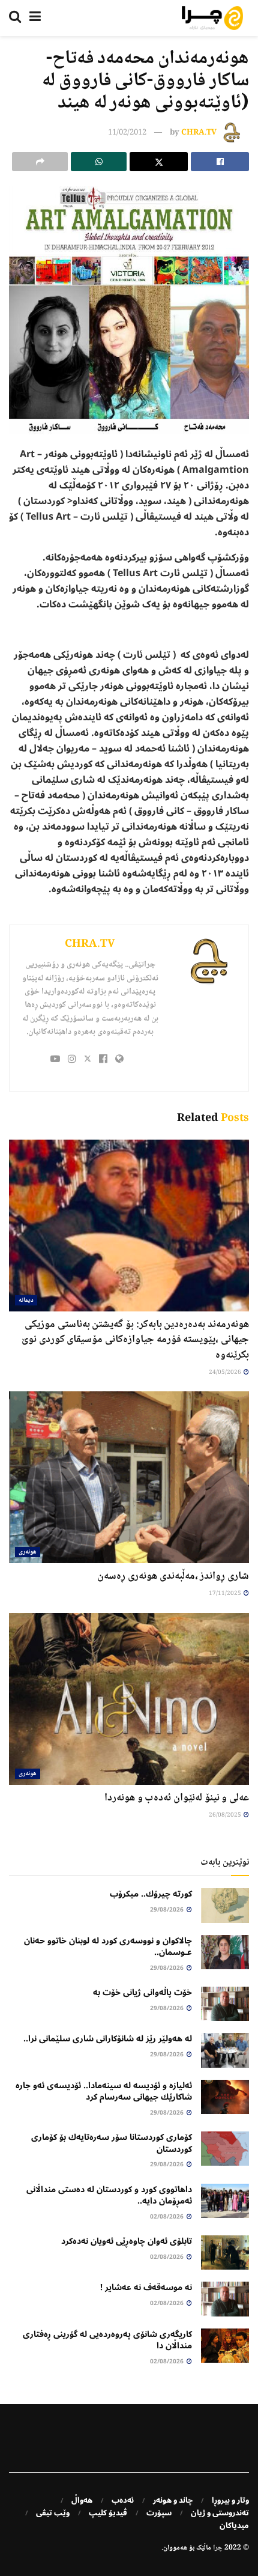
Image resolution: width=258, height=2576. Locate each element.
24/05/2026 (226, 1372)
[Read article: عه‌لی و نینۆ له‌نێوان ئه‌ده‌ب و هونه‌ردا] (129, 1699)
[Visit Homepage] (212, 18)
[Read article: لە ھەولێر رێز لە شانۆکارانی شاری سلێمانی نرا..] (225, 2050)
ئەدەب (123, 2500)
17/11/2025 (226, 1593)
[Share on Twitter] (159, 162)
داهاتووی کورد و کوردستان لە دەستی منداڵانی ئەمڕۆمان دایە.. (109, 2195)
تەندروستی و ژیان (220, 2513)
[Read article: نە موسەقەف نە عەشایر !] (225, 2299)
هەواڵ (82, 2500)
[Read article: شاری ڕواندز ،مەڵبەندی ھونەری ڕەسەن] (129, 1477)
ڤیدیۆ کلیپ (108, 2513)
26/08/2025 (226, 1815)
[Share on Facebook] (220, 162)
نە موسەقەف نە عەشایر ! (146, 2287)
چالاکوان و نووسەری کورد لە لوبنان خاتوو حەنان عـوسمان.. (108, 1947)
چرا (218, 2548)
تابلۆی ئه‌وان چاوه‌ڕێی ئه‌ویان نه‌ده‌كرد (127, 2241)
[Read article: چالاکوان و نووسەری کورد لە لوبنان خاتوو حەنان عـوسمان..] (225, 1952)
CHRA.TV (199, 133)
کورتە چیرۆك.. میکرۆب (151, 1894)
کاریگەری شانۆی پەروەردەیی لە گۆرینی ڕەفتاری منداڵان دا (107, 2340)
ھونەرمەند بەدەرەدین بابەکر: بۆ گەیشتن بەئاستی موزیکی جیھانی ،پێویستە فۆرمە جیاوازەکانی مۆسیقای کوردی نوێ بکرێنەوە (135, 1340)
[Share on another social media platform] (40, 162)
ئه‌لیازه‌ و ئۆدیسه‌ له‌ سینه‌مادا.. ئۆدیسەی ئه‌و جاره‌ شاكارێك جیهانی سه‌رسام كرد (104, 2091)
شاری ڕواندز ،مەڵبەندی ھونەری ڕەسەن (173, 1576)
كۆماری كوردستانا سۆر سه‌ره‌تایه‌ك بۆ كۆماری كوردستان (112, 2143)
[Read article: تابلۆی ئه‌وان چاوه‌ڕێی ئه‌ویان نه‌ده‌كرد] (225, 2252)
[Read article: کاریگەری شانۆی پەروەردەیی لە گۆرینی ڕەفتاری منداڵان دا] (225, 2346)
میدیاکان (234, 2526)
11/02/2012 (127, 133)
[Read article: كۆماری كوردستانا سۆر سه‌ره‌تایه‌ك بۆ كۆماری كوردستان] (225, 2149)
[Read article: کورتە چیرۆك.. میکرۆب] (225, 1905)
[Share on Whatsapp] (99, 162)
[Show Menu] (35, 18)
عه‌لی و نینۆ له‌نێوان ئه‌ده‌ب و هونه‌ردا (177, 1798)
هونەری (28, 1552)
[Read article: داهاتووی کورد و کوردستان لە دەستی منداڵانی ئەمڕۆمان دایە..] (225, 2201)
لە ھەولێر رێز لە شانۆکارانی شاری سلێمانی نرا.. (108, 2039)
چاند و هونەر (173, 2500)
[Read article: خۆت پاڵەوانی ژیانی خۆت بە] (225, 2004)
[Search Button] (15, 18)
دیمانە (26, 1300)
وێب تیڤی (53, 2513)
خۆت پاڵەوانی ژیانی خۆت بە (142, 1992)
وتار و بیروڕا (230, 2500)
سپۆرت (159, 2513)
